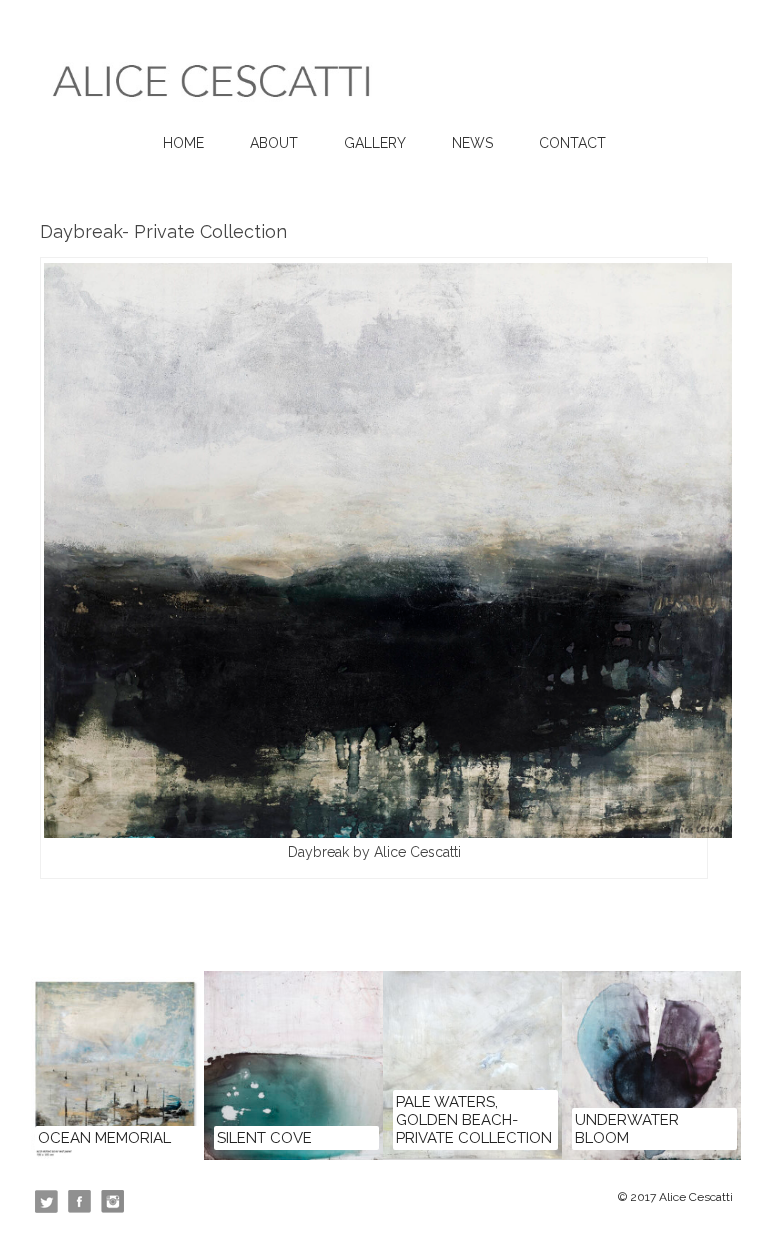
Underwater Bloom (627, 1129)
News (472, 143)
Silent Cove (264, 1138)
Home (183, 143)
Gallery (375, 143)
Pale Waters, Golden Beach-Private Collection (474, 1120)
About (274, 143)
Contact (572, 143)
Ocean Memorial (104, 1138)
